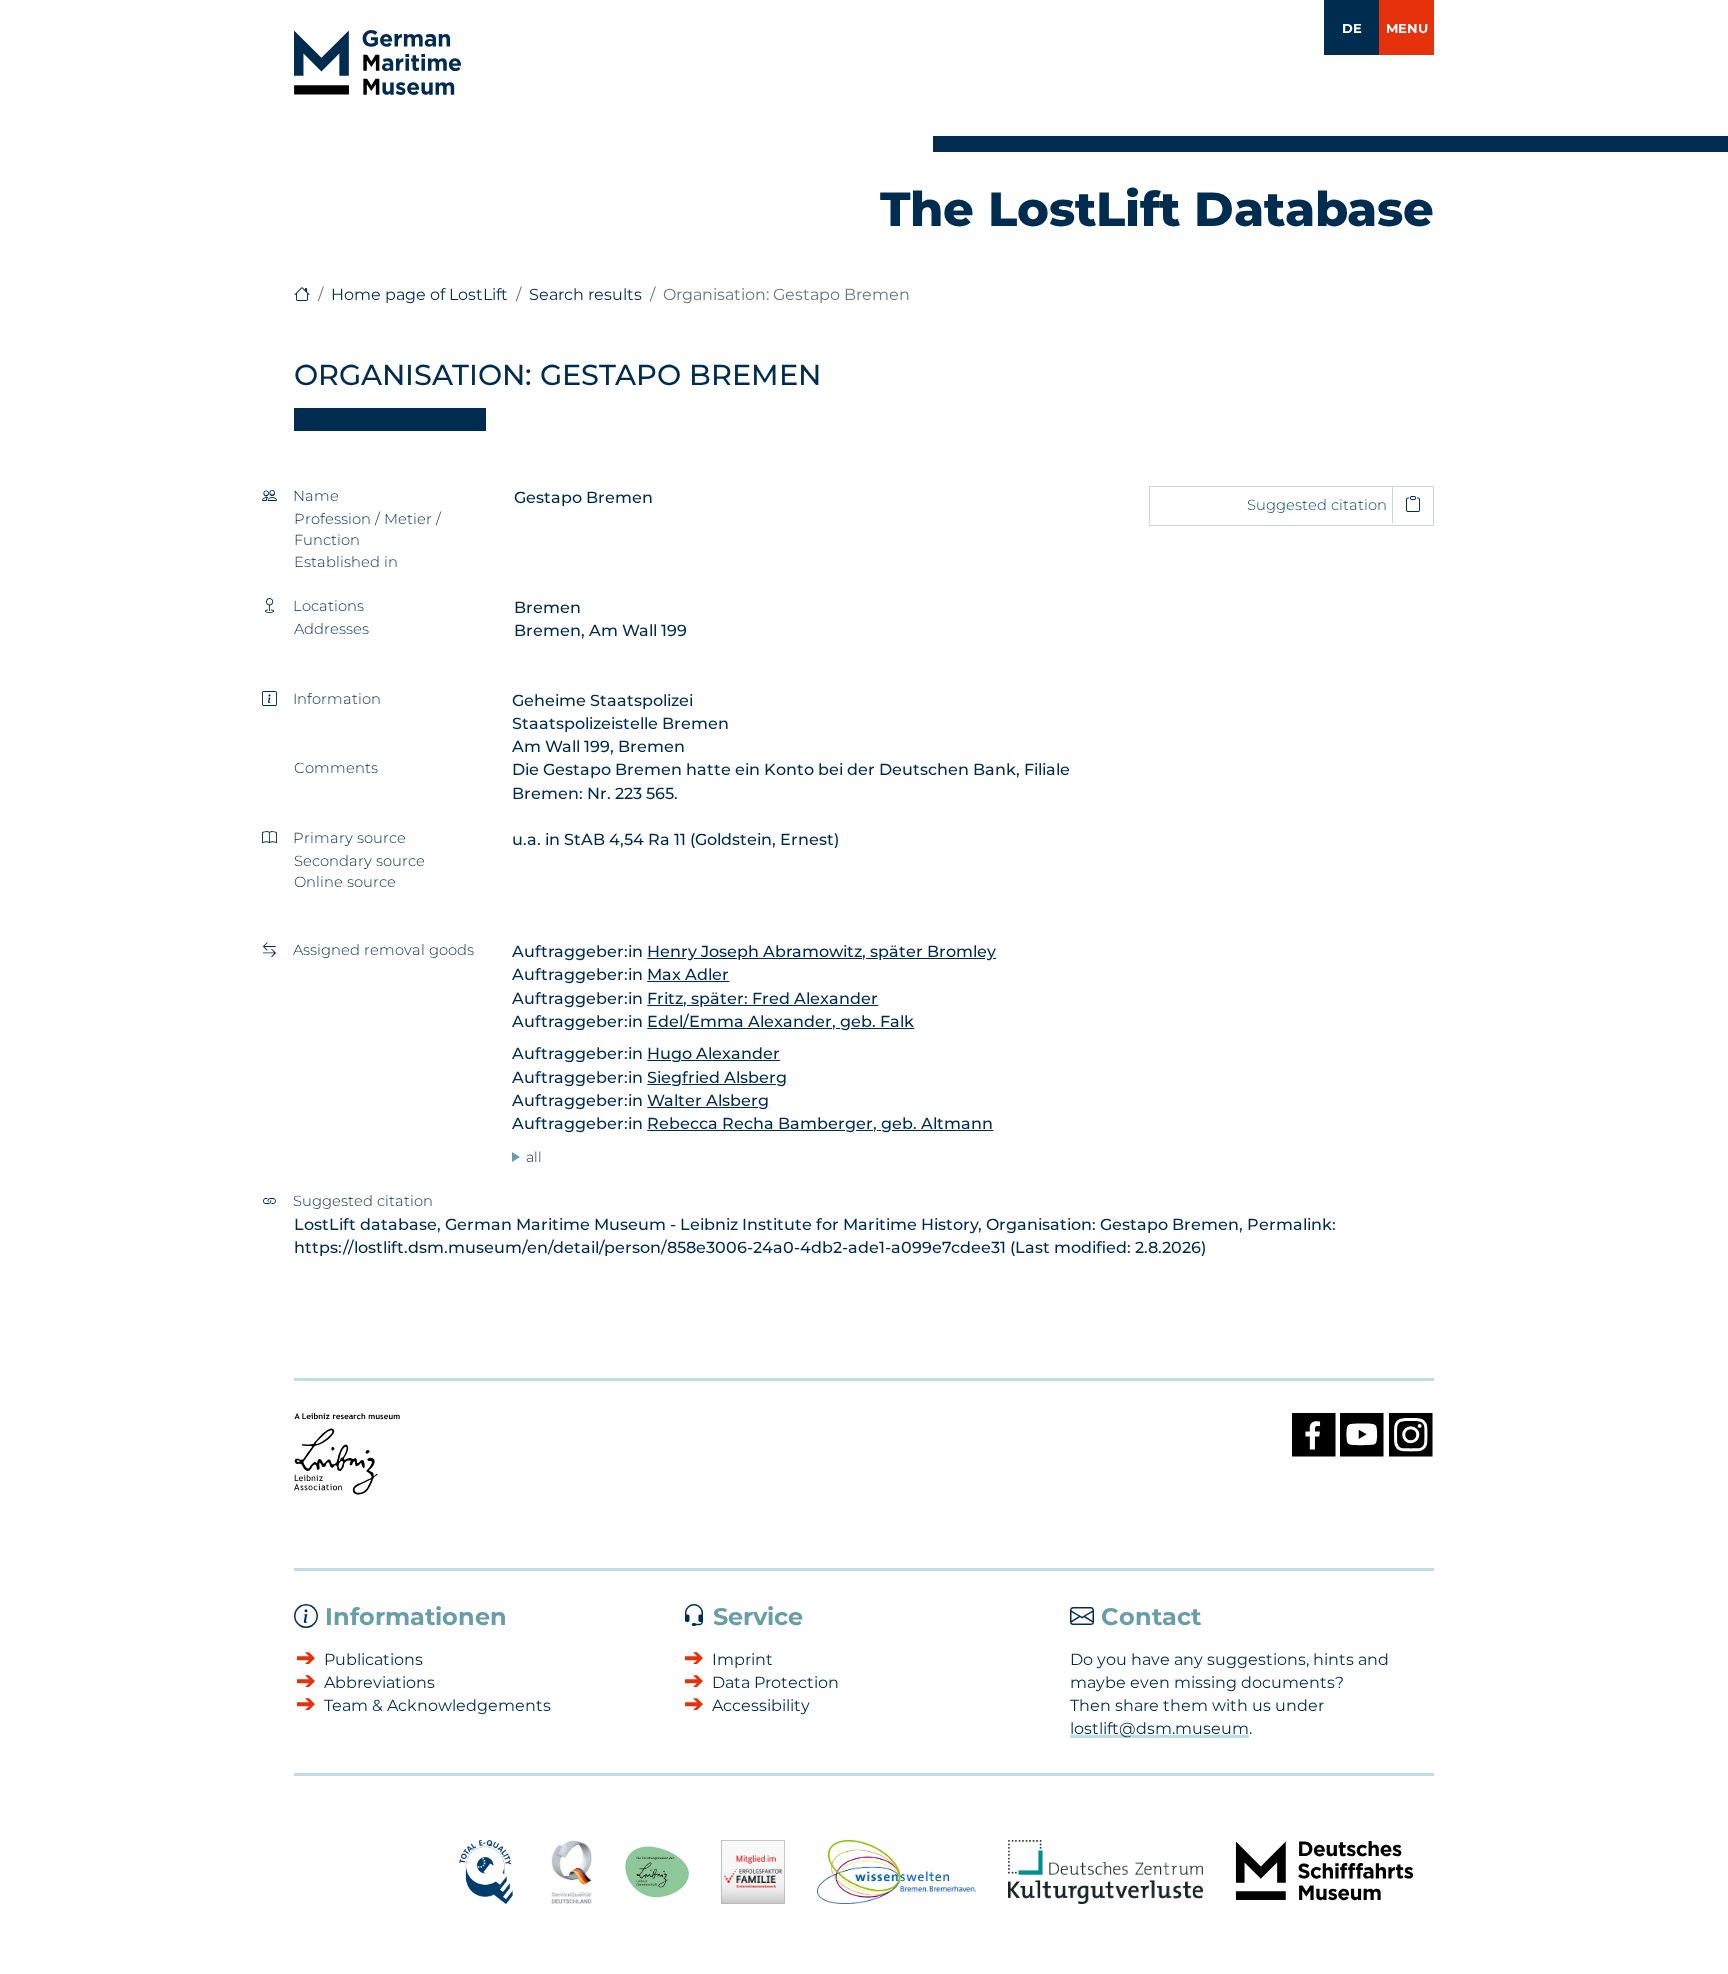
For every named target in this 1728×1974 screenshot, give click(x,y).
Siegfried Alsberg (717, 1077)
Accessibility (761, 1705)
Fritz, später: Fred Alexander (762, 998)
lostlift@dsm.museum (1159, 1728)
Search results (585, 294)
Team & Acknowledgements (437, 1705)
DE (1352, 28)
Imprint (742, 1659)
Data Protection (775, 1682)
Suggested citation (1317, 505)
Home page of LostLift (419, 294)
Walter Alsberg (708, 1100)
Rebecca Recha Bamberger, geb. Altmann (820, 1123)
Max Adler (688, 974)
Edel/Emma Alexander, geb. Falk (780, 1021)
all (534, 1157)
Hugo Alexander (713, 1053)
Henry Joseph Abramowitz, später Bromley (821, 951)
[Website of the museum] (302, 294)
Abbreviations (379, 1682)
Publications (373, 1659)
